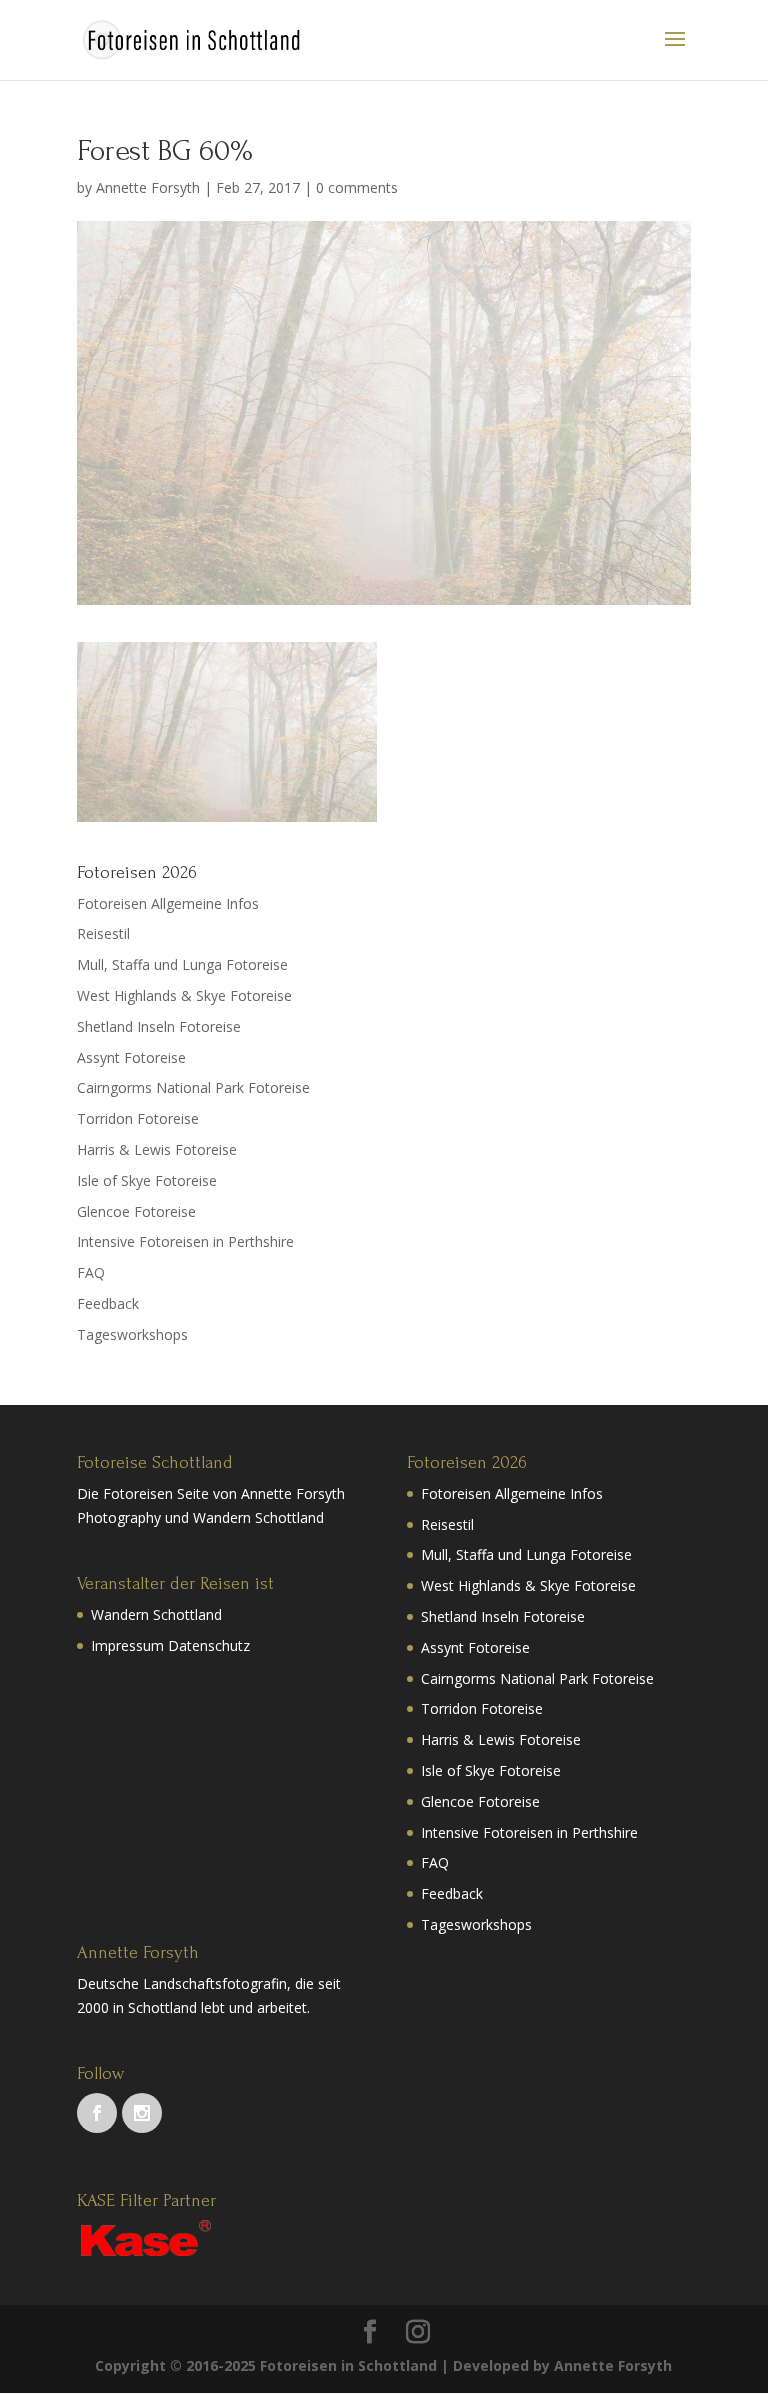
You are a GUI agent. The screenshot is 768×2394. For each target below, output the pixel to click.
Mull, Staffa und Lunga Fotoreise (182, 964)
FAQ (91, 1272)
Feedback (108, 1303)
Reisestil (103, 933)
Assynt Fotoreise (131, 1057)
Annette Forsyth (148, 187)
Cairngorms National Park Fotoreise (193, 1087)
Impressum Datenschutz (170, 1645)
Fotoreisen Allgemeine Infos (168, 903)
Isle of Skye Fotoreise (147, 1180)
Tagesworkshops (132, 1334)
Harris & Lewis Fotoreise (157, 1149)
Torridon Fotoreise (138, 1118)
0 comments (357, 187)
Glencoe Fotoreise (136, 1211)
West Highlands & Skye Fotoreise (184, 995)
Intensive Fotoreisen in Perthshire (185, 1241)
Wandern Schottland (156, 1614)
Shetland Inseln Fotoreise (159, 1026)
